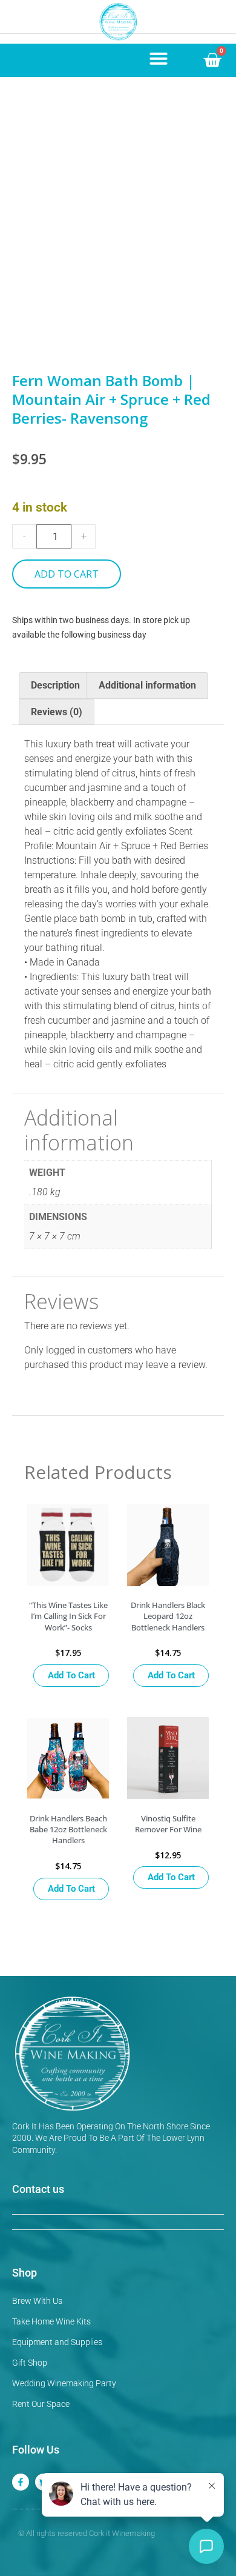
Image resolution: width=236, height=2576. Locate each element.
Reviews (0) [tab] (57, 712)
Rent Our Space (41, 2404)
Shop (25, 2273)
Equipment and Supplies (57, 2342)
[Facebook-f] (21, 2482)
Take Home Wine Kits (51, 2321)
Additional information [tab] (147, 685)
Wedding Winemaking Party (64, 2383)
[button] (159, 58)
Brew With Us (37, 2301)
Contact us (38, 2189)
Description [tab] (55, 685)
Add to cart (67, 574)
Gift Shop (30, 2363)
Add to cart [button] (71, 1675)
